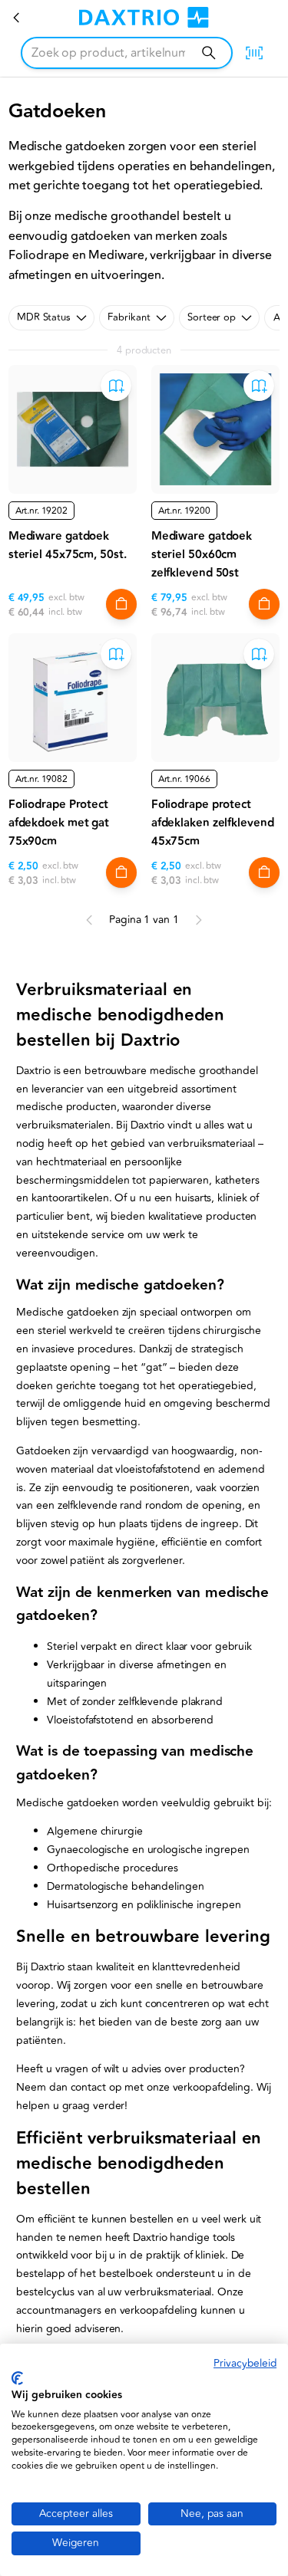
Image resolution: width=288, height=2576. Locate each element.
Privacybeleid (245, 2363)
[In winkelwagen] (121, 604)
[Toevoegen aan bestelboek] (116, 386)
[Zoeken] (209, 53)
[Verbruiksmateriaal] (17, 18)
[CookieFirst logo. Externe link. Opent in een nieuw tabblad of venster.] (17, 2378)
